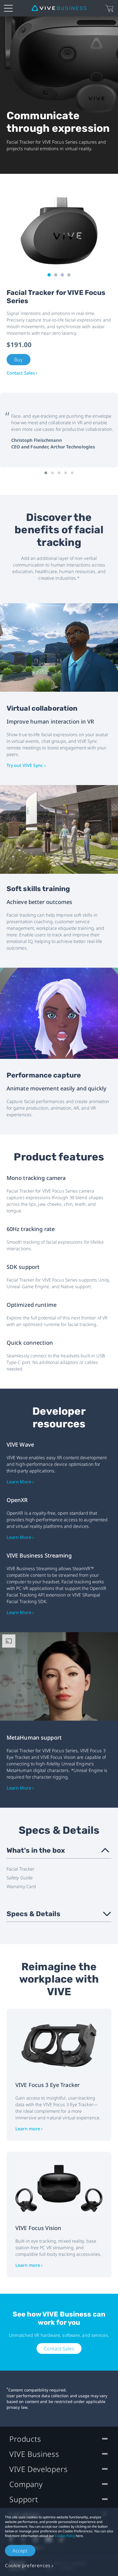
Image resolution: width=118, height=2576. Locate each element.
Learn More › (20, 1482)
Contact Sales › (22, 373)
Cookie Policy (65, 2536)
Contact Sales (59, 2348)
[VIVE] (59, 8)
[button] (46, 473)
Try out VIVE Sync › (26, 765)
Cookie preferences (28, 2565)
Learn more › (29, 2129)
